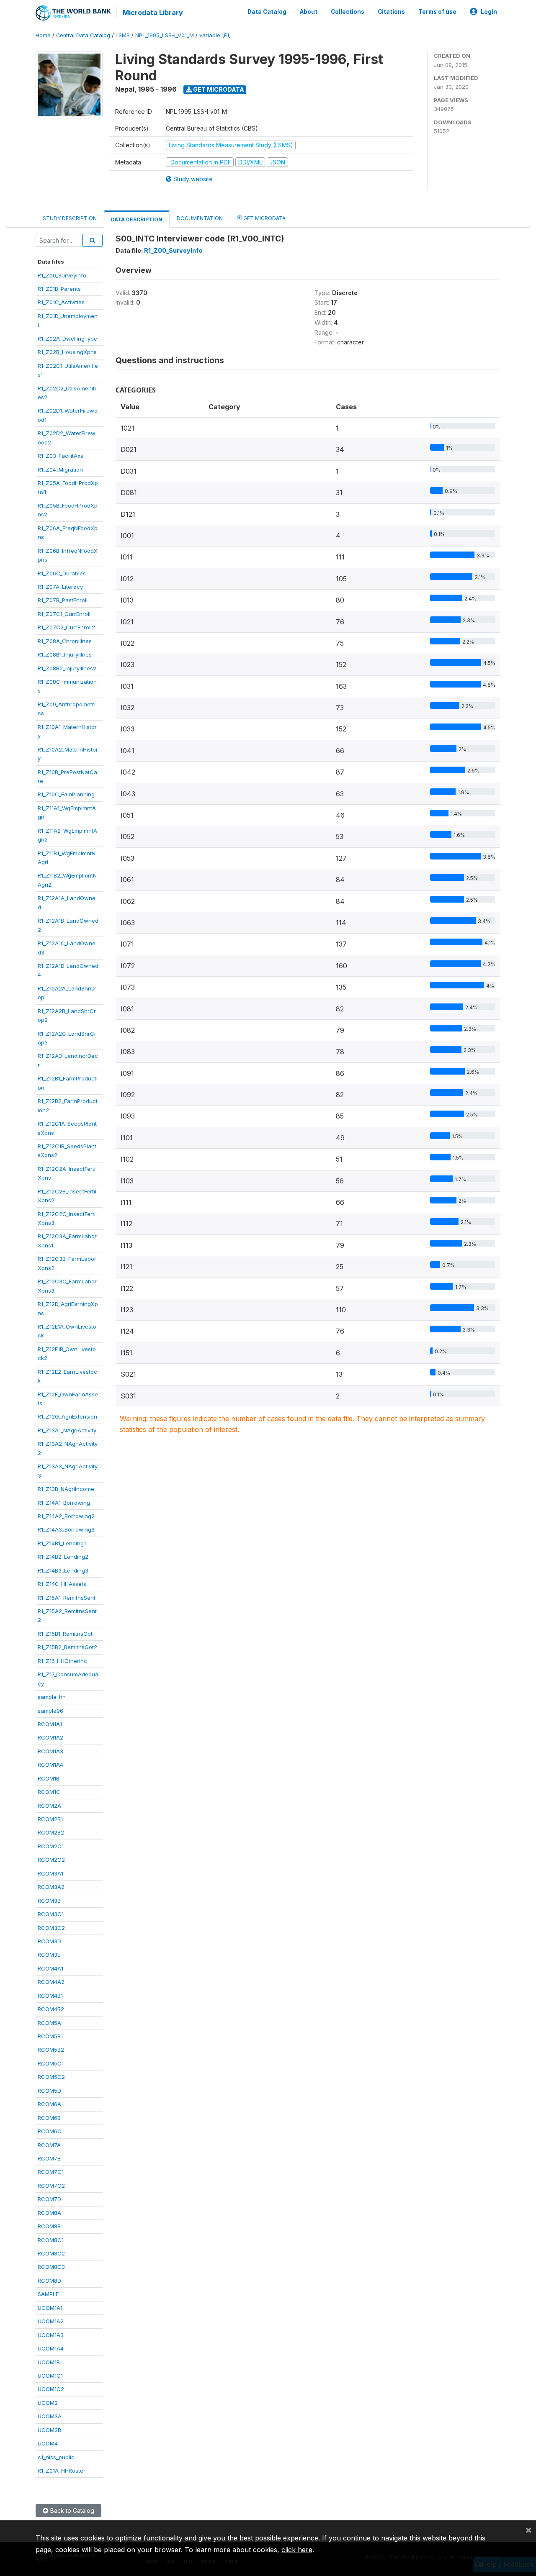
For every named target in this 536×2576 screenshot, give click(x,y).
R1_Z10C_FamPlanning (66, 794)
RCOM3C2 (51, 1928)
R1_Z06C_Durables (62, 573)
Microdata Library (153, 13)
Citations (391, 12)
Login (489, 12)
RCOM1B (49, 1778)
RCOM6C (50, 2131)
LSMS (123, 35)
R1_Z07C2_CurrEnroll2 (66, 627)
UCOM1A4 (51, 2348)
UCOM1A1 (50, 2308)
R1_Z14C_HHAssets (62, 1584)
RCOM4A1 (50, 1968)
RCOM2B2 (51, 1832)
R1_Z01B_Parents (59, 289)
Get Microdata (218, 89)
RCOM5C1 (51, 2063)
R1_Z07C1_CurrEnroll (64, 614)
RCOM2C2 (51, 1860)
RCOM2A (49, 1806)
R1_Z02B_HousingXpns (67, 352)
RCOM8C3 (51, 2267)
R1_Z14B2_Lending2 (63, 1557)
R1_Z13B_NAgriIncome (66, 1489)
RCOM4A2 (51, 1982)
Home (43, 35)
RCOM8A (49, 2213)
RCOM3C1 (51, 1914)
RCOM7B (49, 2158)
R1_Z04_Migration (60, 470)
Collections (348, 12)
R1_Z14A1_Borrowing (64, 1503)
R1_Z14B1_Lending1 (62, 1543)
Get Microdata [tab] (264, 218)
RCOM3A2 (51, 1887)
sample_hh (52, 1697)
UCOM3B (49, 2430)
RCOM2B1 (50, 1819)
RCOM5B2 (51, 2050)
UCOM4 (48, 2443)
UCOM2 (48, 2403)
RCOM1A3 (50, 1751)
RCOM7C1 (51, 2172)
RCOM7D (49, 2199)
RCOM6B (49, 2118)
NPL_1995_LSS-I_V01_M (165, 35)
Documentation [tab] (200, 218)
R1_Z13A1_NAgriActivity (67, 1430)
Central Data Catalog (83, 35)
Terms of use (437, 12)
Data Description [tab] (137, 219)
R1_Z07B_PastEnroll (63, 600)
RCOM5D (49, 2091)
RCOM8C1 (51, 2240)
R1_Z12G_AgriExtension (67, 1416)
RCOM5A (49, 2023)
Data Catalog (267, 12)
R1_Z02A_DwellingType (67, 339)
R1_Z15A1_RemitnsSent (67, 1598)
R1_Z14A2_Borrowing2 (66, 1516)
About (309, 12)
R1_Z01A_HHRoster (62, 2471)
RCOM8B (49, 2226)
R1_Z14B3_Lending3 (63, 1570)
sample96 (50, 1711)
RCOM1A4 (50, 1765)
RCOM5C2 (51, 2077)
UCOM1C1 (50, 2376)
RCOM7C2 (51, 2186)
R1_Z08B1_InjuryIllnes (65, 654)
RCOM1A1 (50, 1724)
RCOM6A (49, 2104)
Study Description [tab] (70, 218)
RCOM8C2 (51, 2253)
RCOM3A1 (50, 1873)
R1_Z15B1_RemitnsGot (65, 1634)
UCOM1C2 (51, 2389)
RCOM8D (49, 2281)
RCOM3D (49, 1941)
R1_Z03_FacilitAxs (61, 456)
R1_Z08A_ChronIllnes (65, 641)
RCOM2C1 (51, 1846)
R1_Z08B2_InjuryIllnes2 (67, 668)
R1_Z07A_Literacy (60, 587)
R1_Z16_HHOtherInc (62, 1661)
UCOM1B (49, 2362)
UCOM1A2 (51, 2321)
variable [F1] (215, 35)
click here (297, 2550)
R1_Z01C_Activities (61, 302)
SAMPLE (48, 2294)
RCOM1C (49, 1792)
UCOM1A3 (51, 2335)
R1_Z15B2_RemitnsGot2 (67, 1647)
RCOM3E (49, 1955)
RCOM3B (49, 1901)
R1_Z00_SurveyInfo (62, 275)
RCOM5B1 (50, 2036)
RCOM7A (49, 2145)
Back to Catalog (71, 2511)
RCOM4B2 (51, 2009)
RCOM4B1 (50, 1996)
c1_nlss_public (56, 2457)
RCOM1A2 (50, 1737)
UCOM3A (50, 2416)
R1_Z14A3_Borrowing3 (66, 1529)
